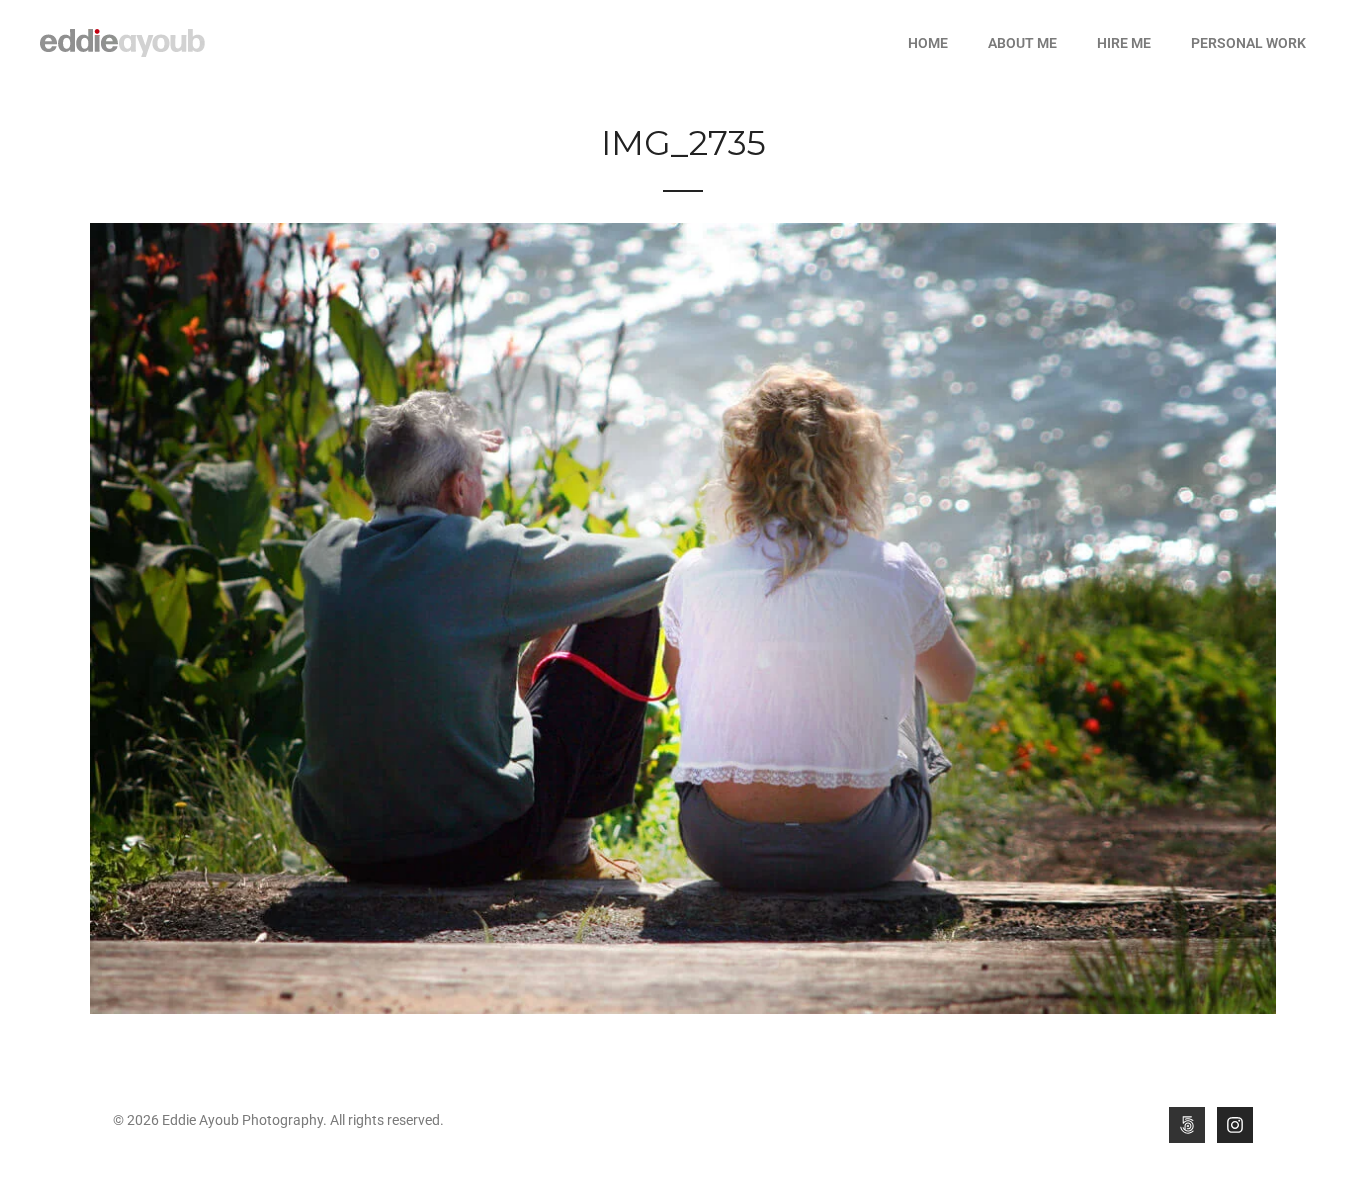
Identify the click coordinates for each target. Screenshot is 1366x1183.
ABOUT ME (1022, 43)
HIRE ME (1124, 43)
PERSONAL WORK (1248, 43)
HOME (928, 43)
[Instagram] (1235, 1125)
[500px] (1187, 1125)
